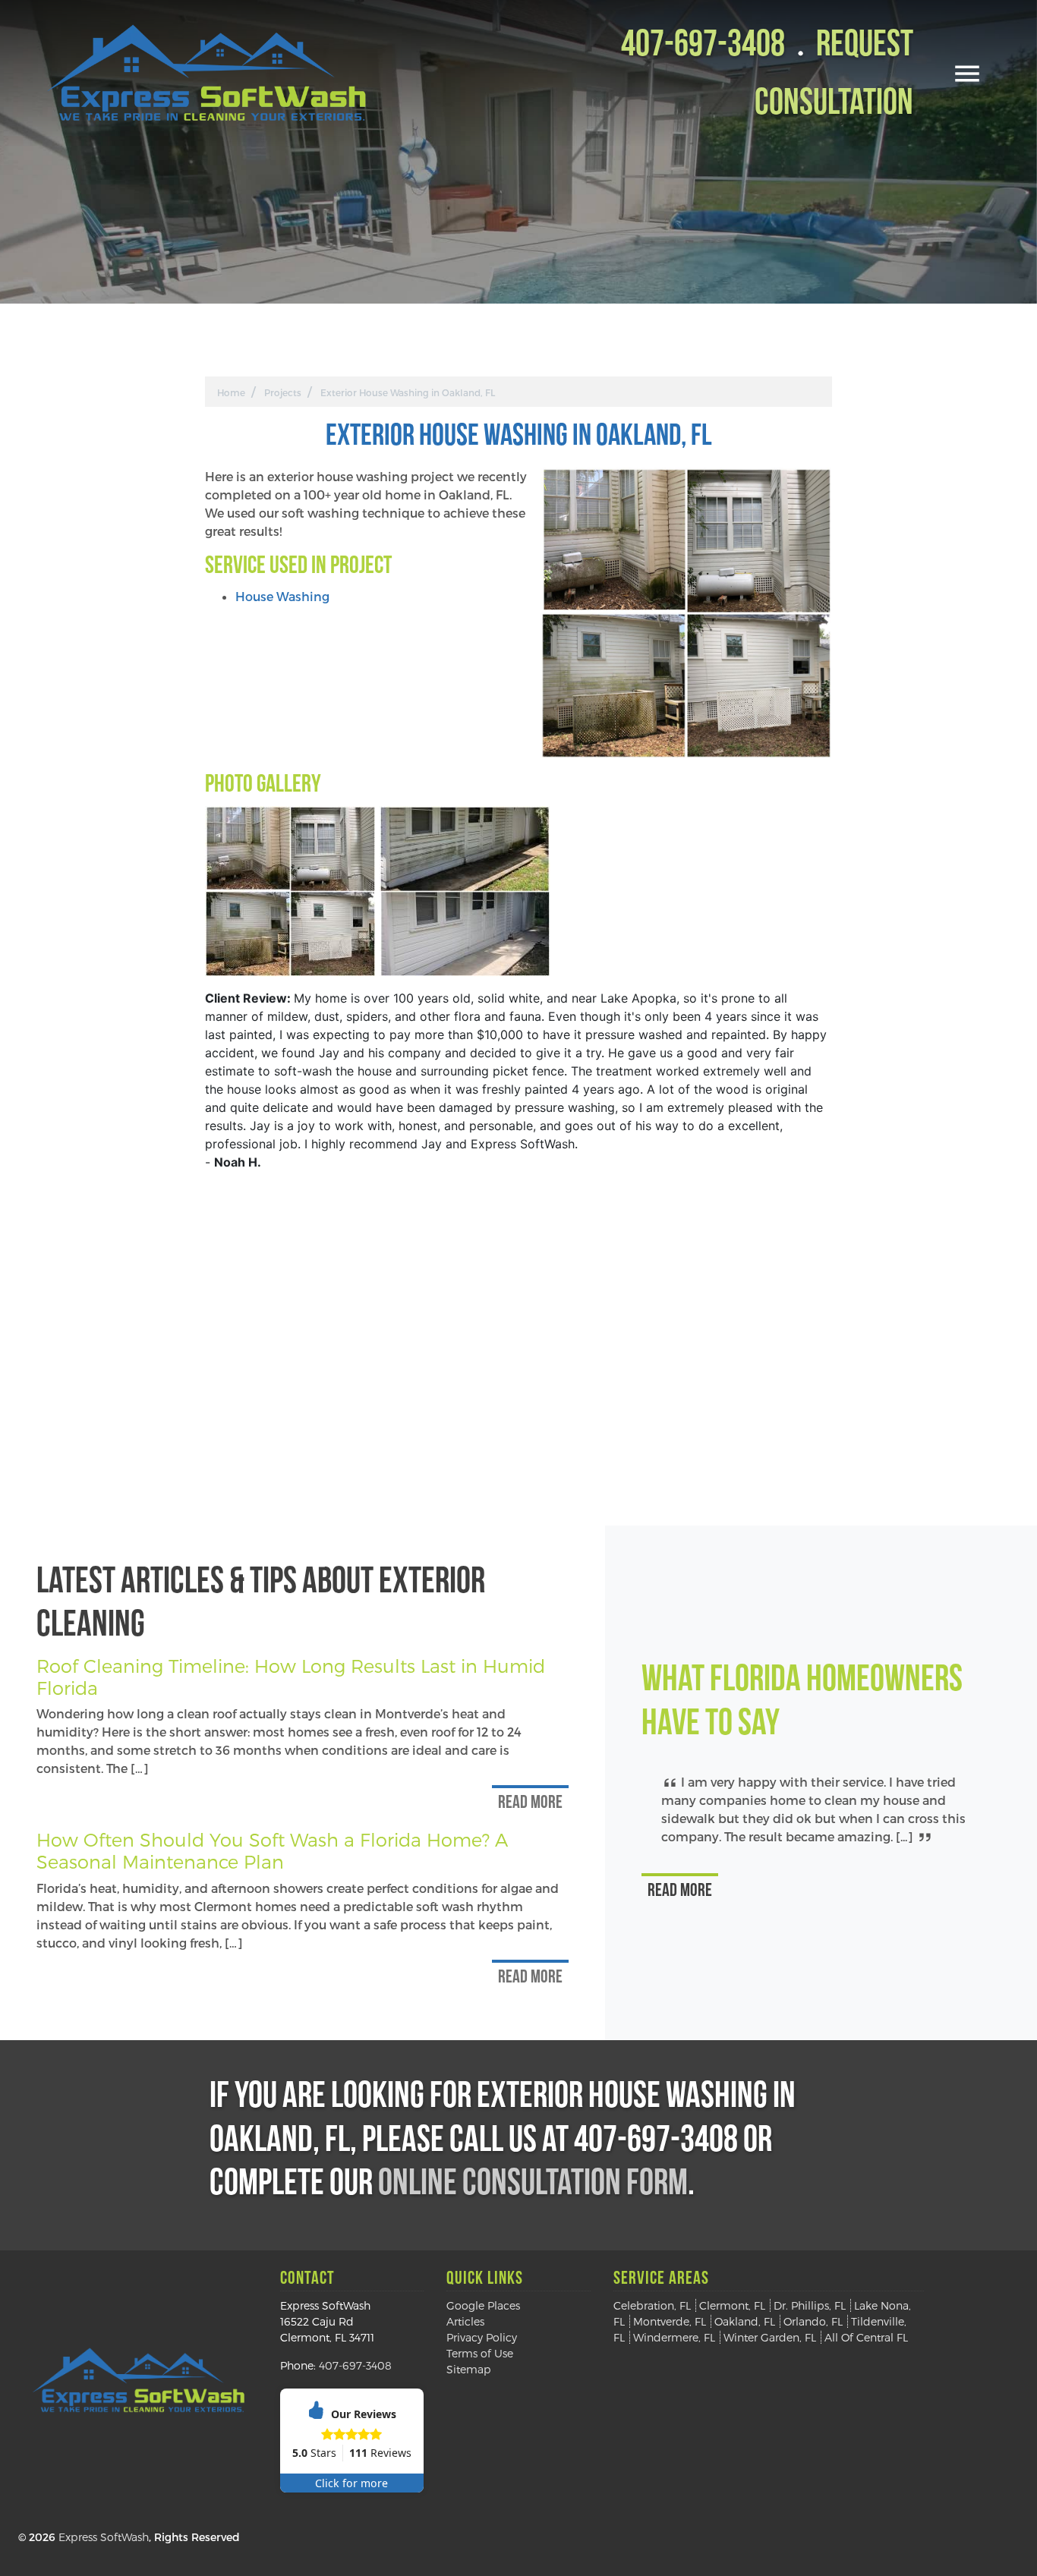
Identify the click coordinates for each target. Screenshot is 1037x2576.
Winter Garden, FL (770, 2337)
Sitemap (469, 2369)
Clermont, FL (732, 2305)
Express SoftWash (104, 2537)
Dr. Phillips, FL (810, 2305)
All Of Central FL (866, 2337)
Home (231, 392)
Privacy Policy (482, 2337)
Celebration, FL (652, 2305)
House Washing (282, 596)
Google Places (483, 2305)
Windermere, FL (674, 2337)
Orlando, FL (813, 2321)
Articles (465, 2321)
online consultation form (533, 2185)
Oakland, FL (745, 2321)
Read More (530, 1803)
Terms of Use (480, 2353)
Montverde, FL (670, 2321)
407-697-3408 (703, 46)
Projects (283, 392)
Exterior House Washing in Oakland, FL (408, 392)
